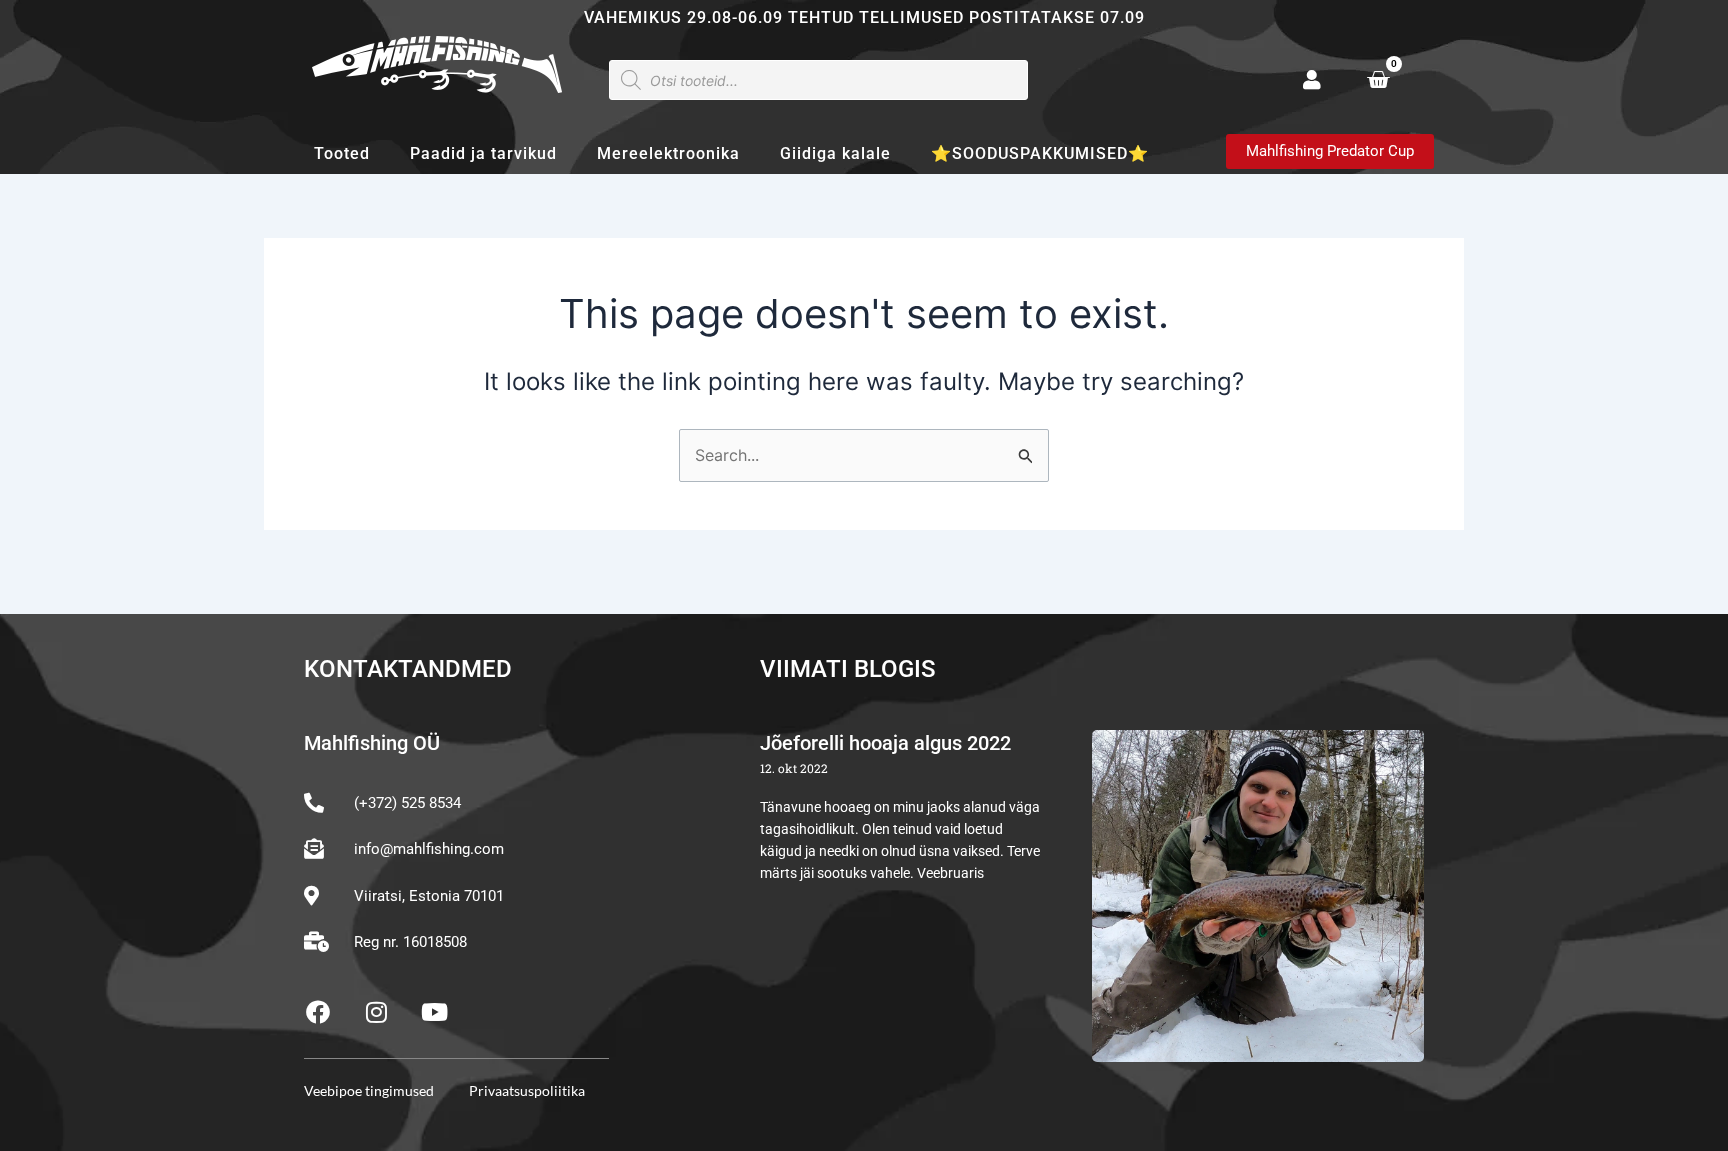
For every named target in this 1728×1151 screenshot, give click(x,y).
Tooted (342, 153)
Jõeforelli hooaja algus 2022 (885, 743)
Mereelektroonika (668, 153)
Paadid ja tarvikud (483, 153)
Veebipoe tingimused (369, 1090)
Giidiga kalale (835, 153)
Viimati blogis (848, 669)
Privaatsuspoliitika (527, 1090)
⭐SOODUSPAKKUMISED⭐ (1040, 153)
